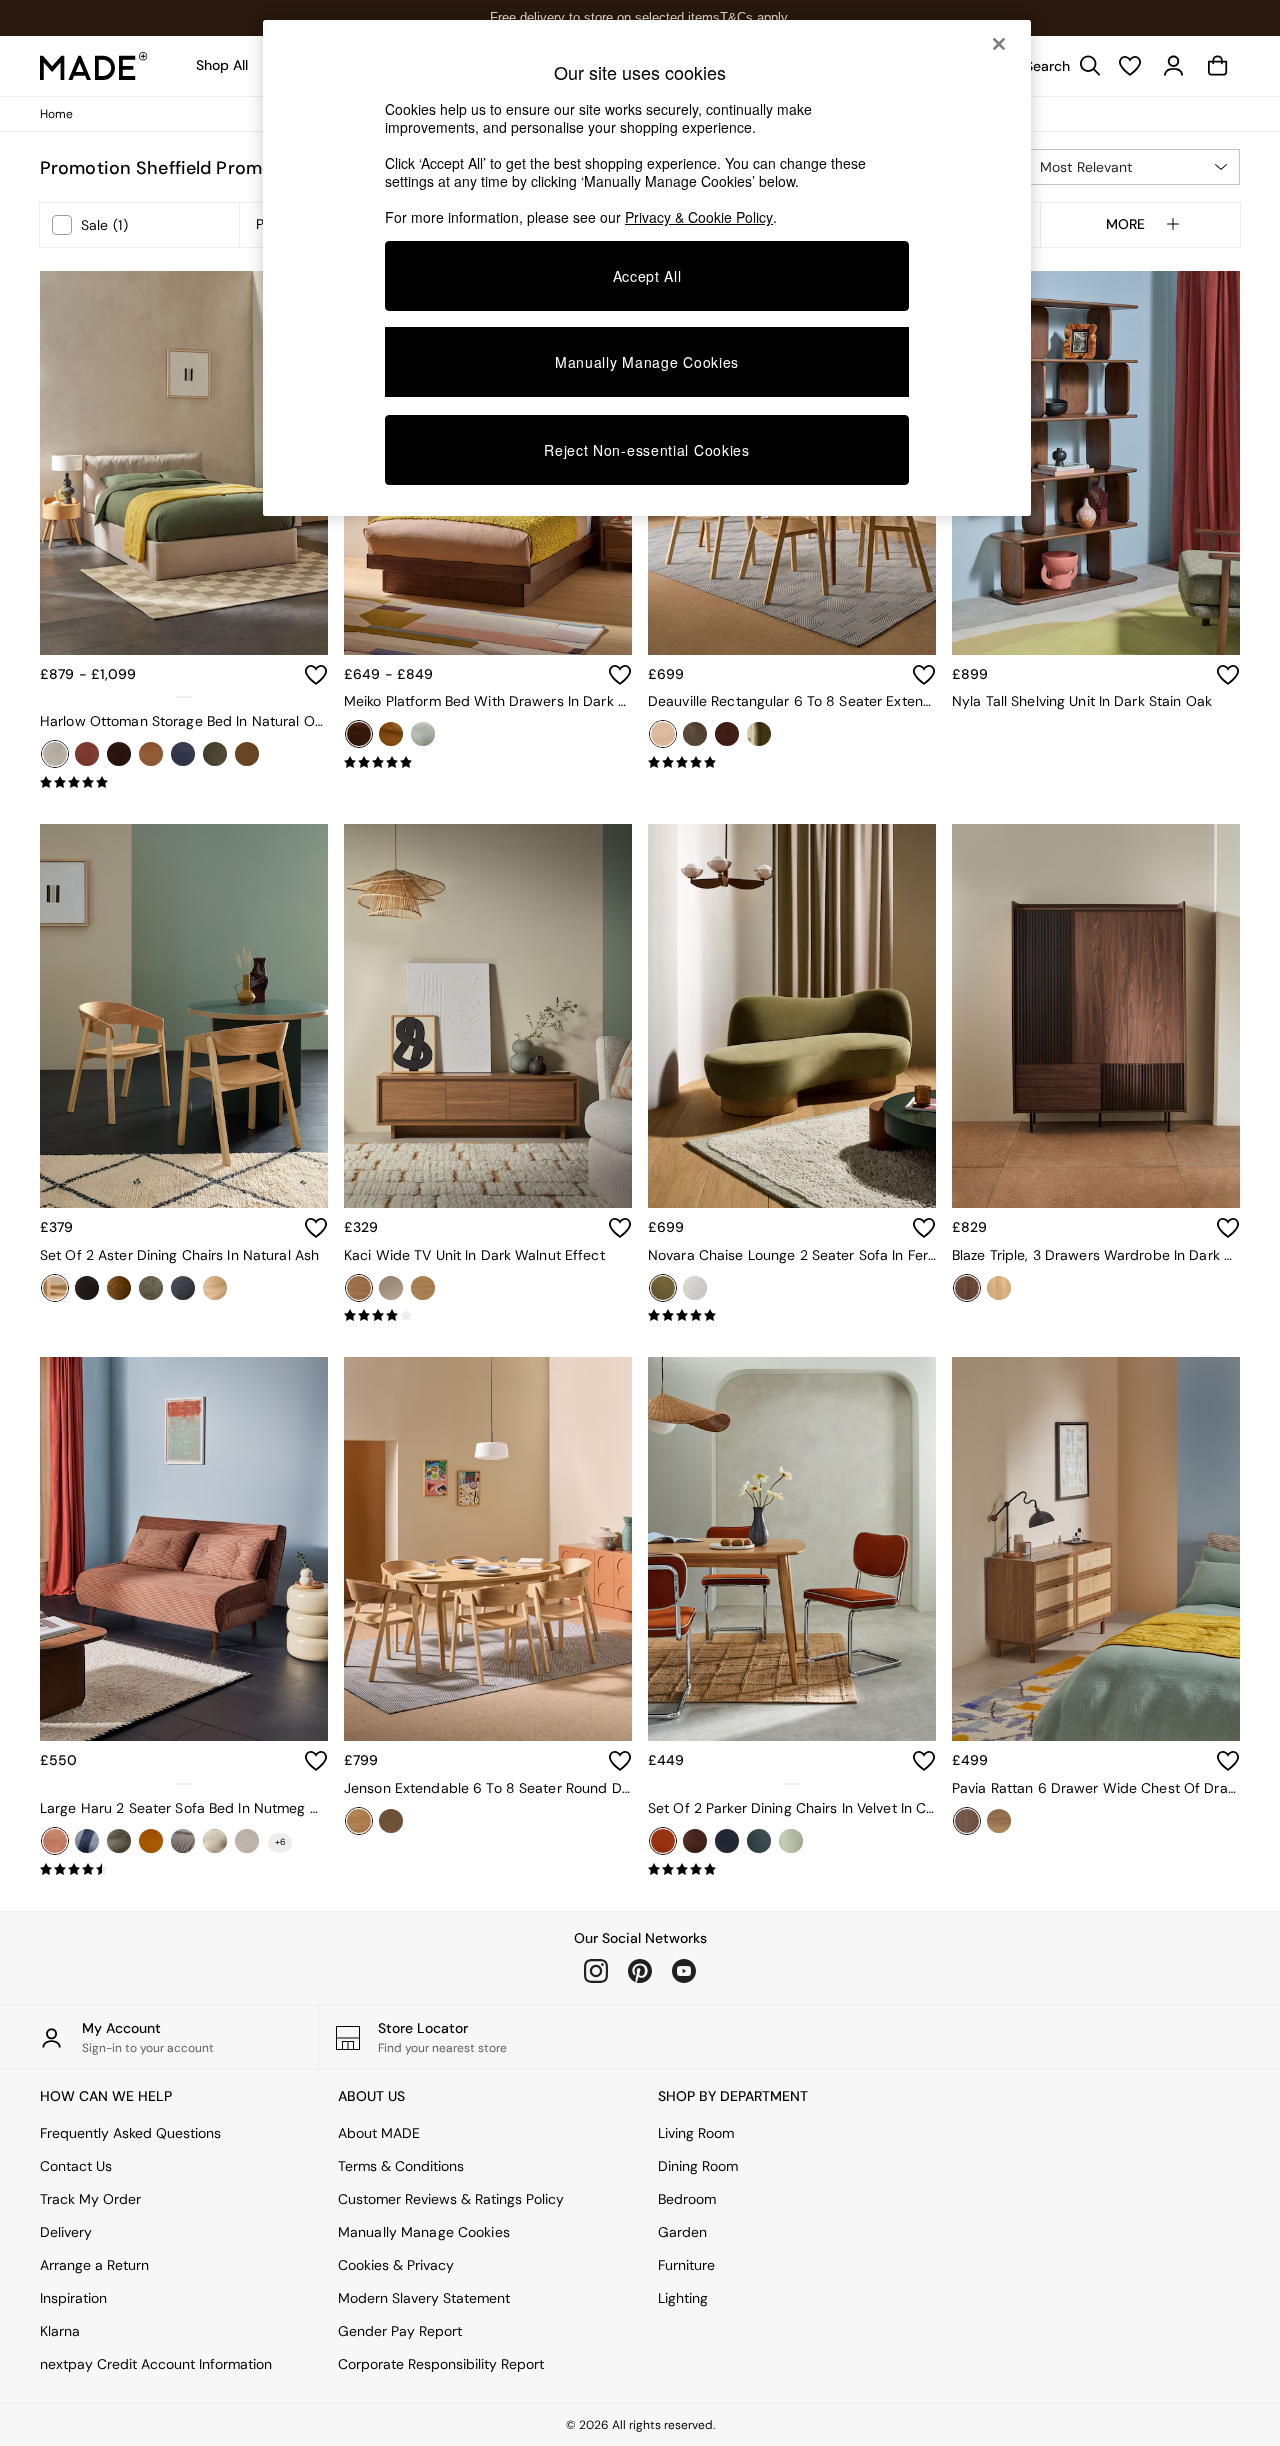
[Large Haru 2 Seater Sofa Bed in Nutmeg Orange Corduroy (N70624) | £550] (184, 1549)
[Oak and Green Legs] (759, 734)
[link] (1058, 66)
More (1125, 225)
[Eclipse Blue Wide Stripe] (87, 1841)
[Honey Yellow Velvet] (151, 1841)
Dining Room (698, 2166)
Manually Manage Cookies (424, 2232)
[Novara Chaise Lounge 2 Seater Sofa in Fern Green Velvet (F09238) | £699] (792, 1016)
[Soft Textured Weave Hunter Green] (215, 754)
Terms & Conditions (401, 2166)
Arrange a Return (94, 2265)
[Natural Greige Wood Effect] (391, 1288)
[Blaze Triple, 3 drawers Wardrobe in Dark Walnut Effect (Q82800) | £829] (1096, 1016)
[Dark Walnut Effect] (359, 1288)
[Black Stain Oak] (695, 734)
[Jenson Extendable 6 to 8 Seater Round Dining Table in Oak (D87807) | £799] (488, 1549)
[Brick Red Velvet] (87, 754)
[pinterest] (640, 1971)
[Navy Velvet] (183, 754)
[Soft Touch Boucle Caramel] (247, 754)
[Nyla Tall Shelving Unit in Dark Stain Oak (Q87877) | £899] (1096, 463)
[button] (1132, 167)
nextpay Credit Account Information (156, 2364)
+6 (280, 1842)
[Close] (999, 44)
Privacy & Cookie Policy (699, 217)
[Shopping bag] (1218, 66)
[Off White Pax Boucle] (695, 1288)
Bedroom (687, 2199)
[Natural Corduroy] (247, 1841)
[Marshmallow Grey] (183, 1841)
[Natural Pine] (391, 734)
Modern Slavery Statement (424, 2298)
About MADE (379, 2133)
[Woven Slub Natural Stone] (215, 1288)
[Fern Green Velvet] (663, 1288)
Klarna (60, 2331)
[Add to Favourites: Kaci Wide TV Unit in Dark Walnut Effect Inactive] (620, 1228)
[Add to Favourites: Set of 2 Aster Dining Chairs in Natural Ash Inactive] (316, 1228)
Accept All (647, 276)
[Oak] (663, 734)
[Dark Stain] (727, 734)
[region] (647, 268)
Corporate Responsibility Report (441, 2364)
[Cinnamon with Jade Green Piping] (663, 1841)
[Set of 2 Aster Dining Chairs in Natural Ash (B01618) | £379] (184, 1016)
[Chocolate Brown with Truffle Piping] (695, 1841)
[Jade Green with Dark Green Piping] (791, 1841)
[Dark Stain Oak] (391, 1821)
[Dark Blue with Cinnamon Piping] (727, 1841)
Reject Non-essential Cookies (647, 450)
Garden (682, 2232)
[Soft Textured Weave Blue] (183, 1288)
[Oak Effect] (423, 1288)
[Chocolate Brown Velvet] (119, 754)
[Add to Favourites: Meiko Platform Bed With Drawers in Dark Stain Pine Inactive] (620, 675)
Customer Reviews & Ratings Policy (451, 2199)
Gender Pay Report (400, 2331)
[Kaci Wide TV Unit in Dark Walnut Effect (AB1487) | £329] (488, 1016)
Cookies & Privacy (396, 2265)
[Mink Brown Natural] (215, 1841)
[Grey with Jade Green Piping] (759, 1841)
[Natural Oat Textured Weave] (55, 754)
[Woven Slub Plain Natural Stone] (423, 734)
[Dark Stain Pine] (359, 734)
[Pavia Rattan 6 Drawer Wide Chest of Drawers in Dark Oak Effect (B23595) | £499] (1096, 1549)
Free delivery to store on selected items (605, 17)
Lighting (683, 2298)
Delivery (66, 2232)
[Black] (87, 1288)
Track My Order (90, 2199)
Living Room (696, 2133)
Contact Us (76, 2166)
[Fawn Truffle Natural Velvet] (151, 754)
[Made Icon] (94, 66)
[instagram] (596, 1971)
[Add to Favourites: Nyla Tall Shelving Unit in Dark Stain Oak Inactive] (1228, 675)
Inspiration (73, 2298)
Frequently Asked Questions (130, 2133)
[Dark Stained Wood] (119, 1288)
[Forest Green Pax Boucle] (151, 1288)
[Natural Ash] (55, 1288)
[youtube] (684, 1971)
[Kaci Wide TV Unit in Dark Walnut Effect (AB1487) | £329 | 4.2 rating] (488, 1316)
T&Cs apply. (755, 17)
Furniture (686, 2265)
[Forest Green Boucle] (119, 1841)
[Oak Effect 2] (999, 1821)
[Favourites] (1130, 66)
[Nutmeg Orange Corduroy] (55, 1841)
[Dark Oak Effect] (967, 1821)
